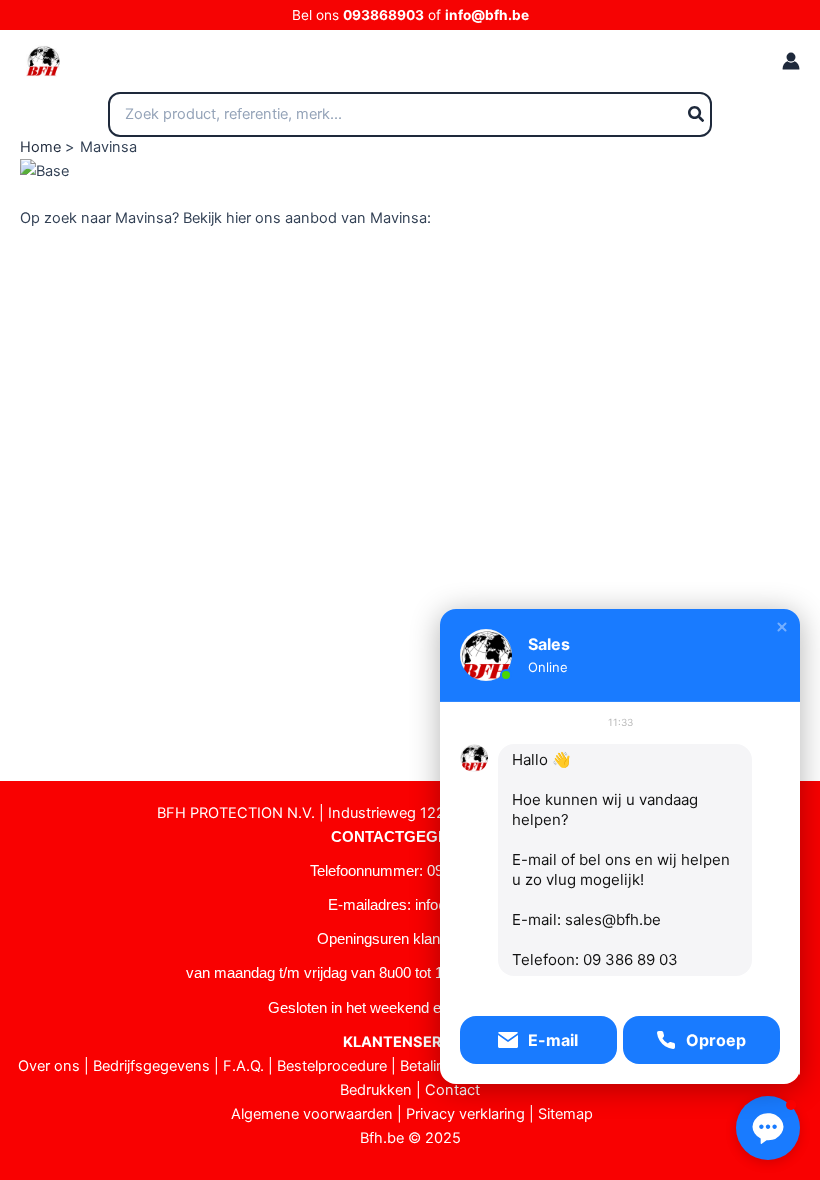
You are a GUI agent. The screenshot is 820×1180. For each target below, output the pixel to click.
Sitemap (565, 1114)
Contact (452, 1090)
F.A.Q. (243, 1066)
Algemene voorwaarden (312, 1114)
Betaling (427, 1066)
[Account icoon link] (791, 61)
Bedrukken (376, 1090)
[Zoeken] (697, 115)
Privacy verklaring (465, 1114)
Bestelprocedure (332, 1066)
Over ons (49, 1066)
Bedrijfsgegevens (151, 1066)
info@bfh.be (487, 15)
